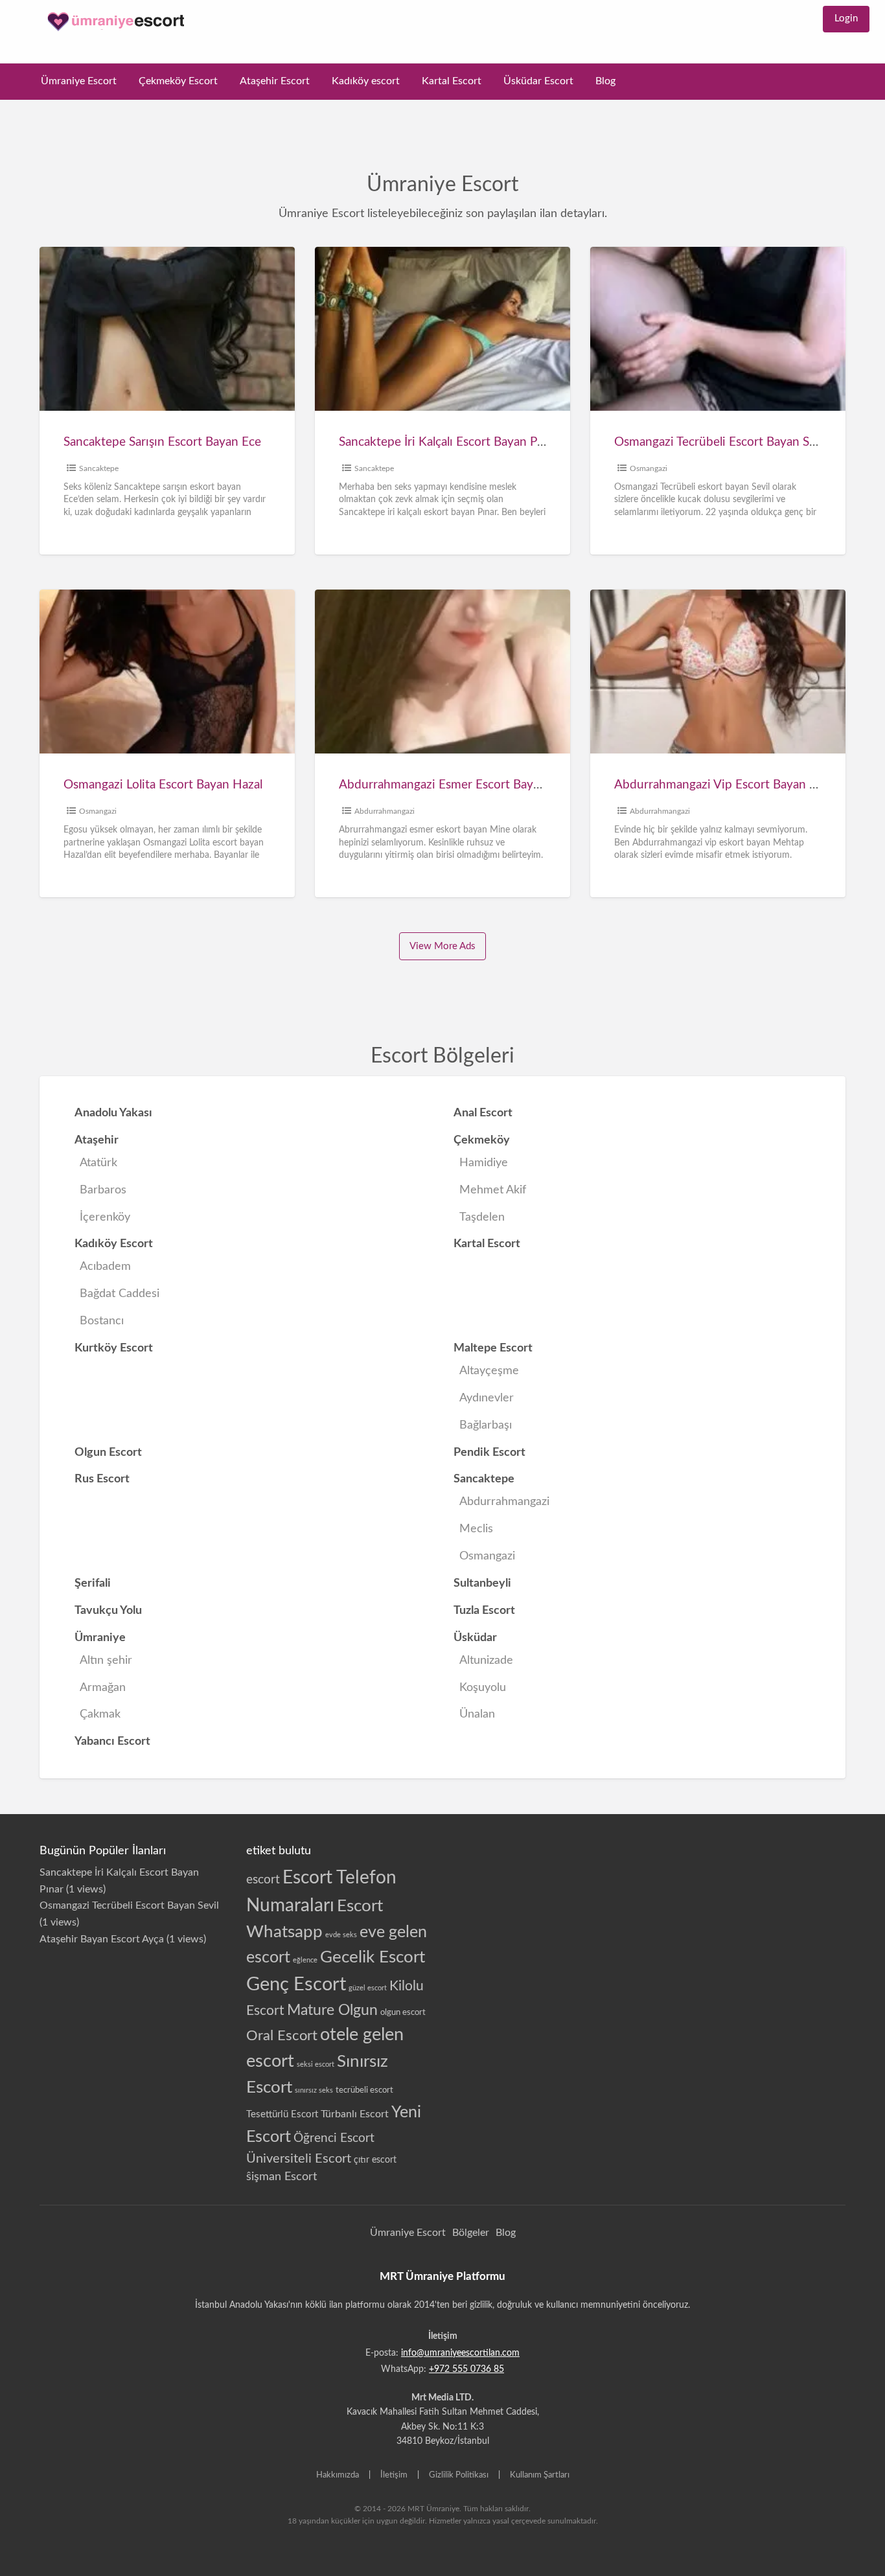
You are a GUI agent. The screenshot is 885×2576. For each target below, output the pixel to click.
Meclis (476, 1529)
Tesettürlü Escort (282, 2114)
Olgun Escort (108, 1452)
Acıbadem (105, 1266)
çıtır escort (375, 2160)
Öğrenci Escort (334, 2138)
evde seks (341, 1935)
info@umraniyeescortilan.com (460, 2353)
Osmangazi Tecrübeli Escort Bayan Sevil (721, 442)
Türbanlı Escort (355, 2114)
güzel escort (368, 1988)
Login (846, 18)
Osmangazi (649, 468)
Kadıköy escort (366, 81)
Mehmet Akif (493, 1190)
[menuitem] (846, 19)
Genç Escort (296, 1984)
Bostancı (102, 1321)
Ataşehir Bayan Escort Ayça (102, 1939)
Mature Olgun (332, 2010)
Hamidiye (484, 1163)
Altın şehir (106, 1660)
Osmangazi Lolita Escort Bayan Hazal (163, 785)
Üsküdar (475, 1638)
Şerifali (93, 1583)
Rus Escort (102, 1479)
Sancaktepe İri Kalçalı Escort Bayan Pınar (448, 442)
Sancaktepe (99, 468)
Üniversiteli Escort (299, 2159)
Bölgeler (471, 2233)
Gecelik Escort (373, 1957)
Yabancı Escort (112, 1741)
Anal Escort (483, 1113)
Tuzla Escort (484, 1610)
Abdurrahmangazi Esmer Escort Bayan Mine (458, 785)
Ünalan (477, 1714)
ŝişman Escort (282, 2177)
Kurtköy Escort (114, 1348)
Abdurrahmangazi (385, 811)
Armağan (103, 1687)
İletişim (394, 2475)
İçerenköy (105, 1217)
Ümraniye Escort (79, 81)
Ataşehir (97, 1140)
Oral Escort (282, 2036)
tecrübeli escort (364, 2090)
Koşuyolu (483, 1687)
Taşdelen (482, 1217)
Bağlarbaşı (486, 1425)
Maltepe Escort (493, 1348)
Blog (605, 81)
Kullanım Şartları (540, 2475)
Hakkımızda (338, 2475)
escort (263, 1880)
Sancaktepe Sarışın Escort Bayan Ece (162, 442)
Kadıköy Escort (114, 1244)
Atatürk (98, 1163)
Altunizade (486, 1660)
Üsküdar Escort (538, 81)
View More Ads (442, 946)
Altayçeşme (489, 1371)
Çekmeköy (482, 1140)
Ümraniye (100, 1638)
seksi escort (316, 2064)
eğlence (305, 1960)
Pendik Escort (489, 1452)
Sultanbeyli (482, 1583)
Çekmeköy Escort (178, 81)
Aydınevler (487, 1398)
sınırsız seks (314, 2090)
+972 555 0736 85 (466, 2369)
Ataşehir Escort (275, 81)
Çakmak (100, 1714)
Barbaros (103, 1190)
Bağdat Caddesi (120, 1294)
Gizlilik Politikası (459, 2475)
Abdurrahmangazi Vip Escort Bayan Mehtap (733, 785)
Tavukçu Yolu (108, 1610)
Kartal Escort (452, 81)
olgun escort (403, 2012)
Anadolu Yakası (113, 1113)
